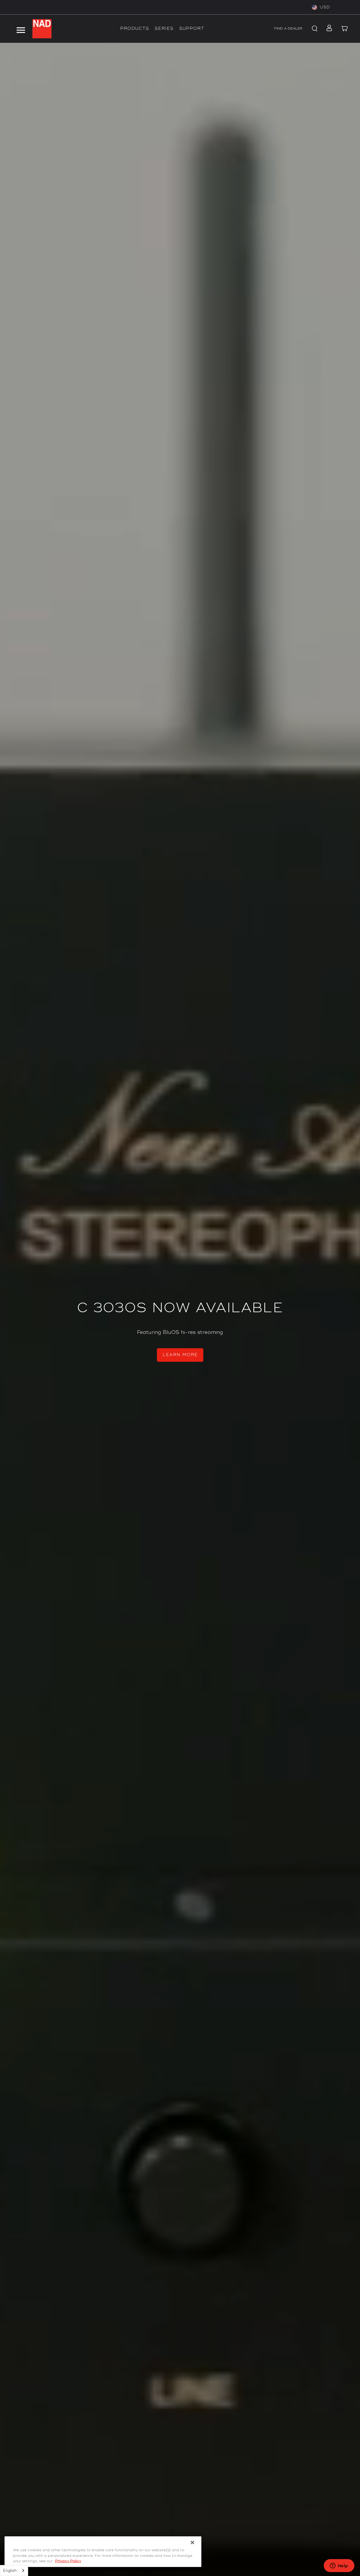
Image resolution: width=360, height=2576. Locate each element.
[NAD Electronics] (42, 29)
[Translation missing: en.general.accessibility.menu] (21, 29)
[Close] (192, 2542)
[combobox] (14, 2571)
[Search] (314, 29)
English (10, 2571)
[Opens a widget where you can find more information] (339, 2566)
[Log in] (328, 29)
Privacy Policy (68, 2561)
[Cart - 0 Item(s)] (345, 29)
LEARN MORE (180, 1355)
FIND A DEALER (288, 29)
